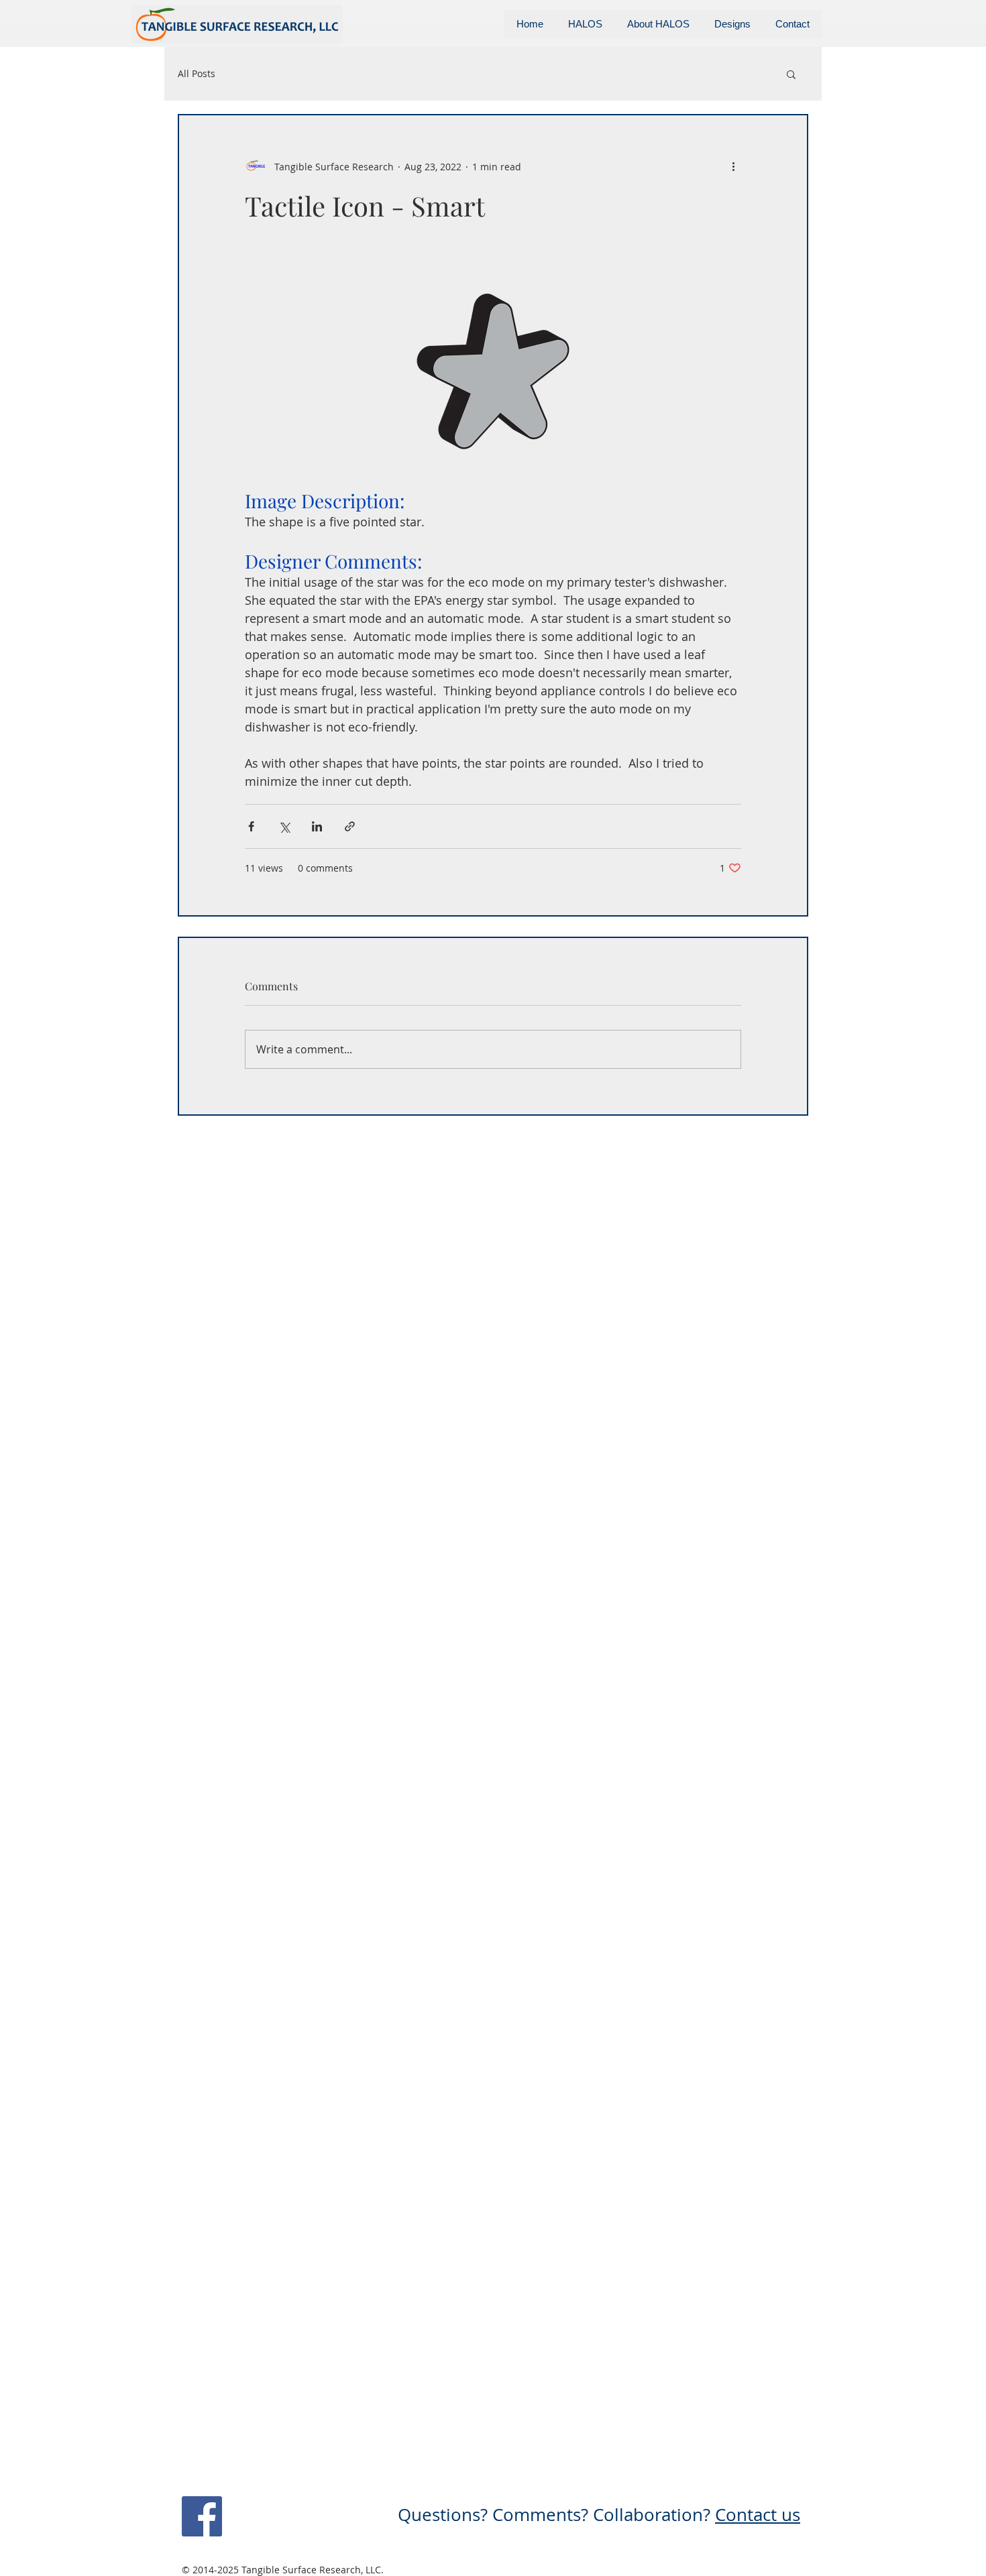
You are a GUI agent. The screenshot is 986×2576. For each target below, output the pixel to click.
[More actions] (733, 166)
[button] (791, 74)
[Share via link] (350, 826)
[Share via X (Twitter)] (284, 826)
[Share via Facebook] (251, 826)
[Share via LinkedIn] (317, 826)
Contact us (758, 2515)
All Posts (197, 73)
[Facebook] (202, 2516)
